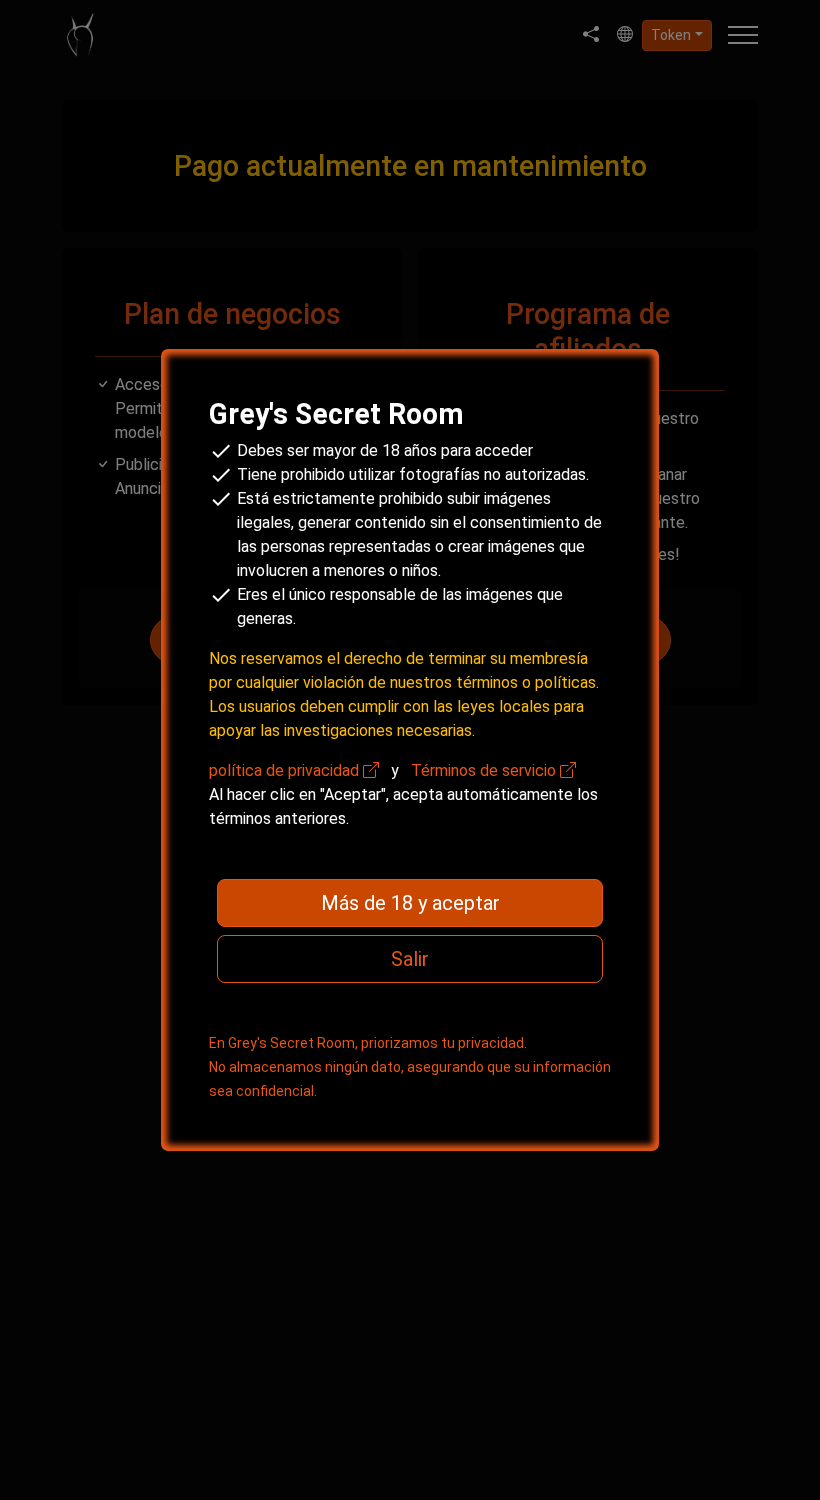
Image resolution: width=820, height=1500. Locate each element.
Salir (410, 959)
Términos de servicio (485, 770)
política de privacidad (286, 770)
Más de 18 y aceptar (410, 903)
